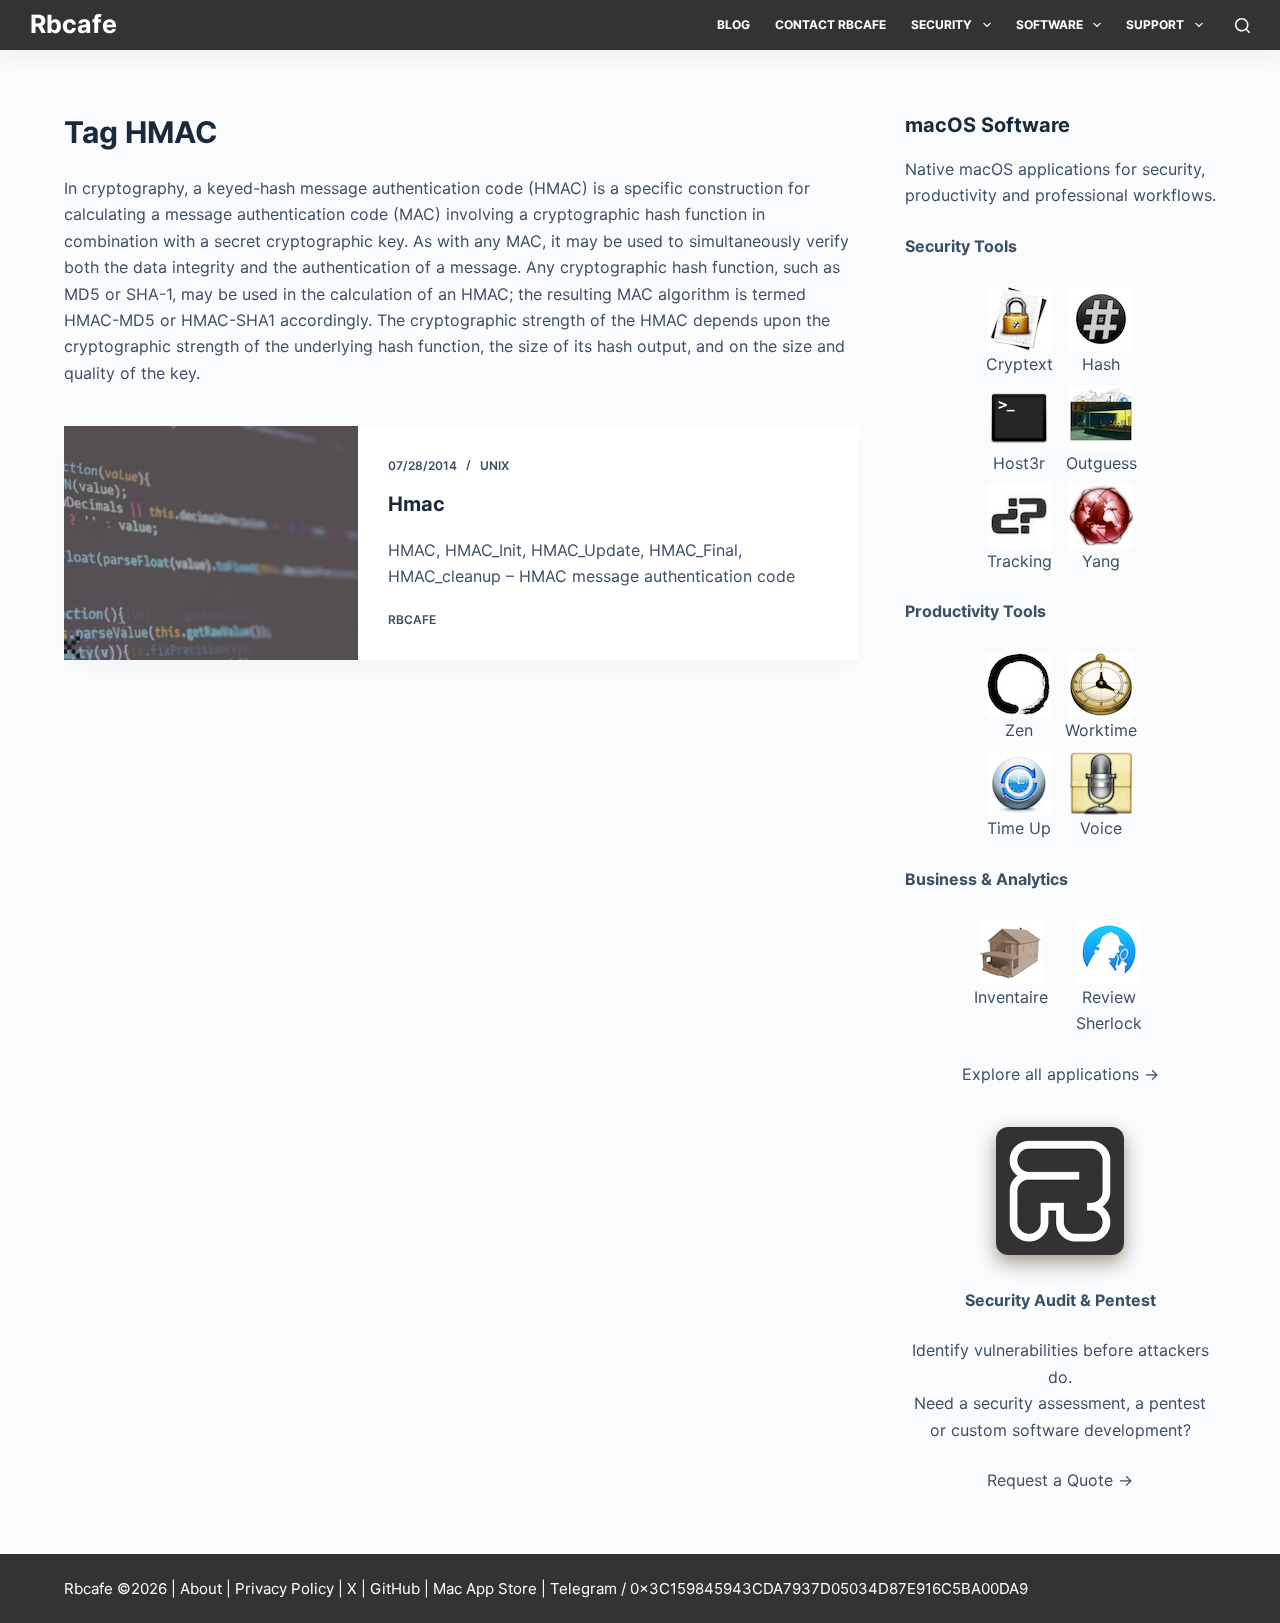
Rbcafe (73, 24)
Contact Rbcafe (830, 24)
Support (1155, 24)
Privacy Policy (284, 1588)
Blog (733, 24)
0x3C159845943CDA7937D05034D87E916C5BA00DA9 (829, 1588)
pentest (1177, 1403)
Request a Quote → (1060, 1480)
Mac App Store (485, 1588)
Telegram (583, 1588)
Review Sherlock (1109, 1010)
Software (1049, 24)
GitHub (395, 1588)
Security (941, 24)
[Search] (1242, 25)
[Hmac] (211, 542)
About (201, 1588)
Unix (494, 465)
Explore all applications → (1060, 1074)
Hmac (416, 504)
